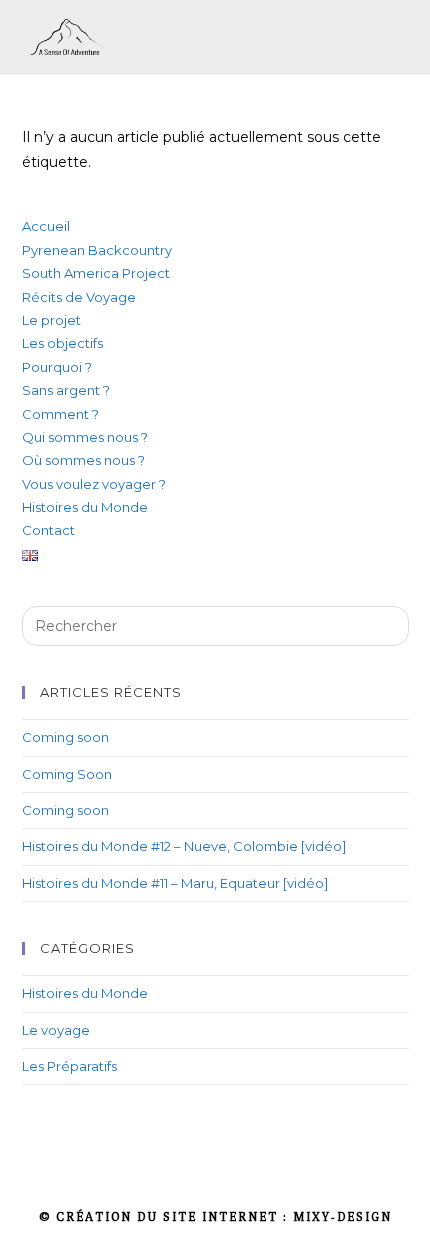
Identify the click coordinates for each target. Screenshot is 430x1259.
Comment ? (60, 414)
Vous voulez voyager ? (94, 484)
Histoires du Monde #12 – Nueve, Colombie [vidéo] (184, 846)
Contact (48, 530)
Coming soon (65, 737)
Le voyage (56, 1030)
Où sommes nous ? (83, 460)
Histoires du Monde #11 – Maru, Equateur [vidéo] (175, 883)
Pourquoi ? (57, 367)
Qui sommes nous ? (85, 437)
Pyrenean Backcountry (97, 250)
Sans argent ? (66, 390)
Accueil (46, 226)
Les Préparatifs (69, 1066)
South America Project (96, 273)
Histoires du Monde (85, 507)
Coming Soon (67, 774)
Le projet (51, 320)
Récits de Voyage (79, 297)
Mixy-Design (342, 1216)
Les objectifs (62, 343)
